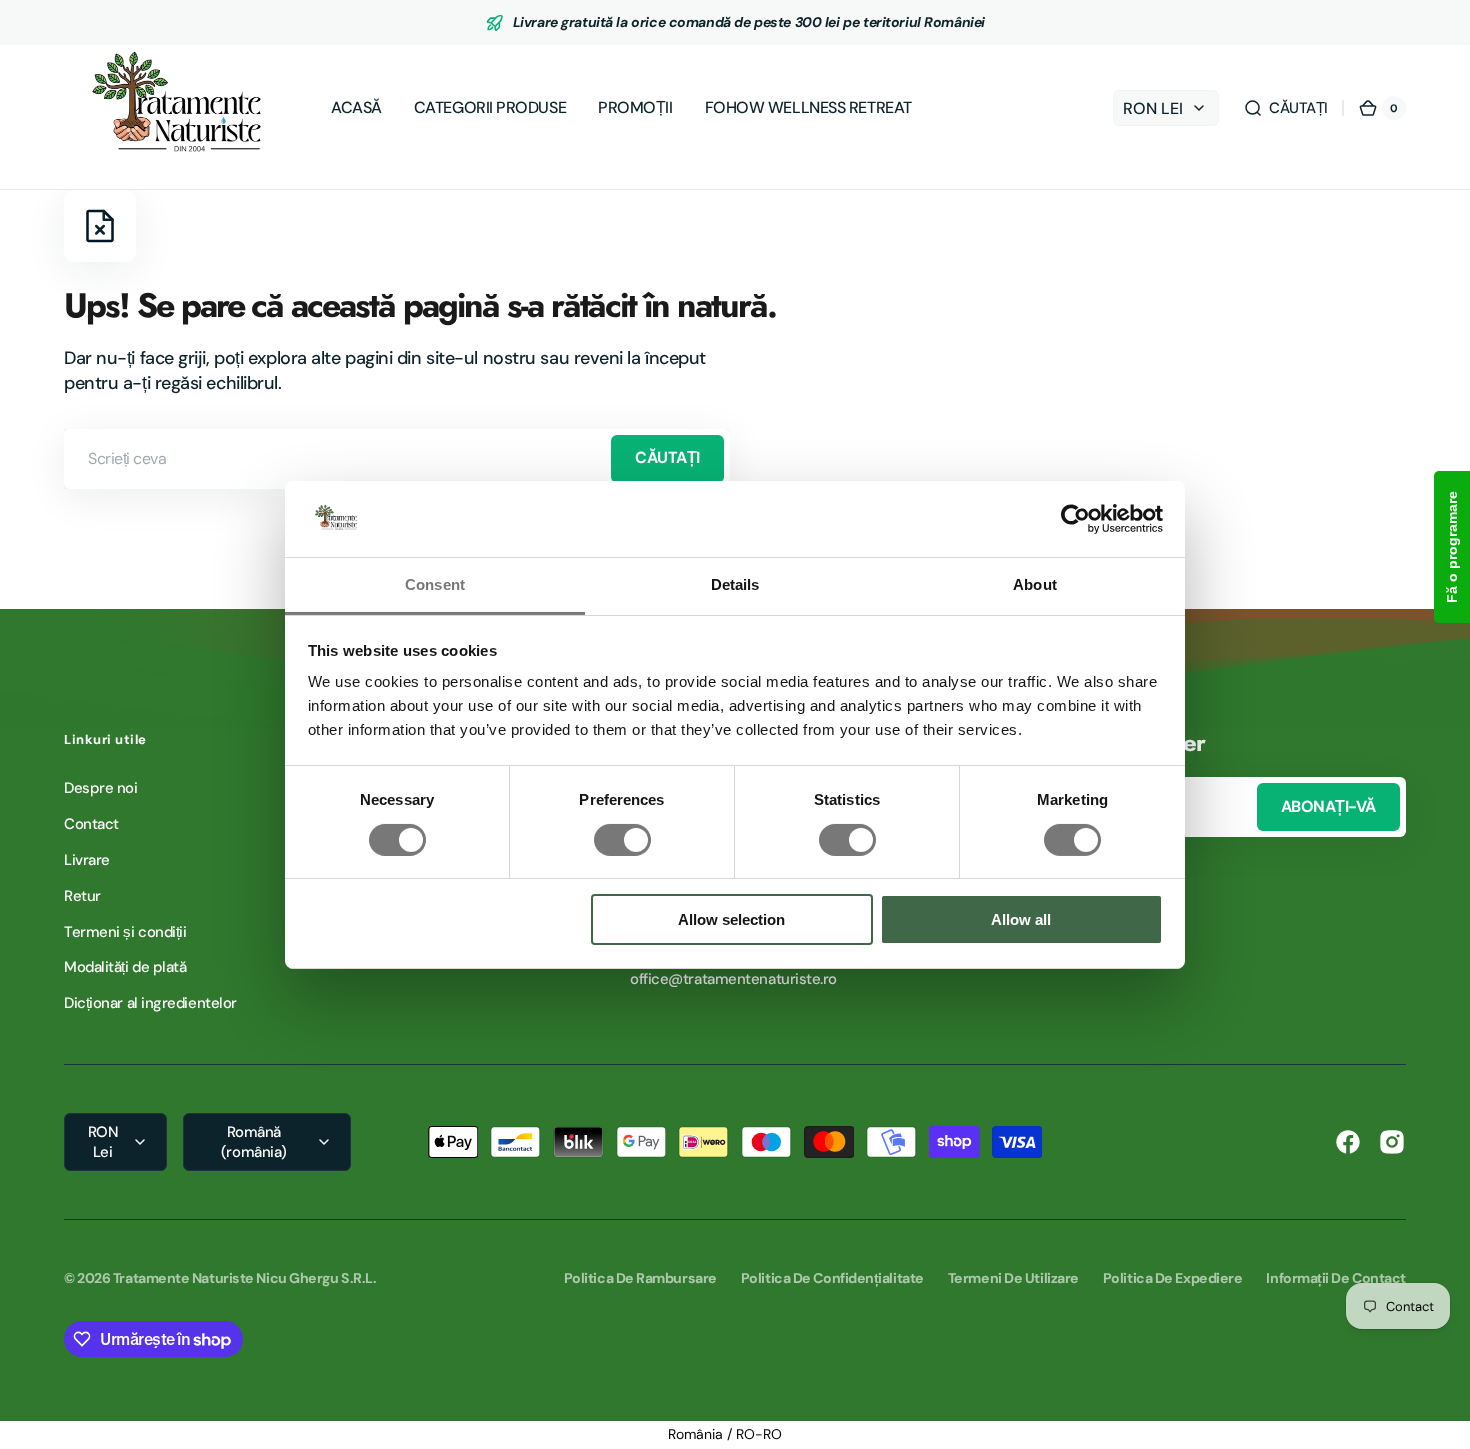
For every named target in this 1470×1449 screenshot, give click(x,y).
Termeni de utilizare (1013, 1278)
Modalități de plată (125, 967)
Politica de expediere (1173, 1278)
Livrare (87, 860)
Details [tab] (735, 584)
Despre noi (101, 788)
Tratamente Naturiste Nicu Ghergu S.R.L (243, 1278)
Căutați (667, 457)
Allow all (1021, 919)
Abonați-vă (1328, 806)
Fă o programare (1452, 547)
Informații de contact (1336, 1278)
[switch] (622, 840)
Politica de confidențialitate (832, 1278)
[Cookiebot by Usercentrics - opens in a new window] (1075, 519)
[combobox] (397, 459)
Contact (91, 824)
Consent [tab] (435, 584)
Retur (82, 896)
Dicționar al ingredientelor (150, 1003)
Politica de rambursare (640, 1278)
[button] (1285, 108)
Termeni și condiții (125, 932)
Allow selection (731, 919)
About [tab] (1035, 584)
